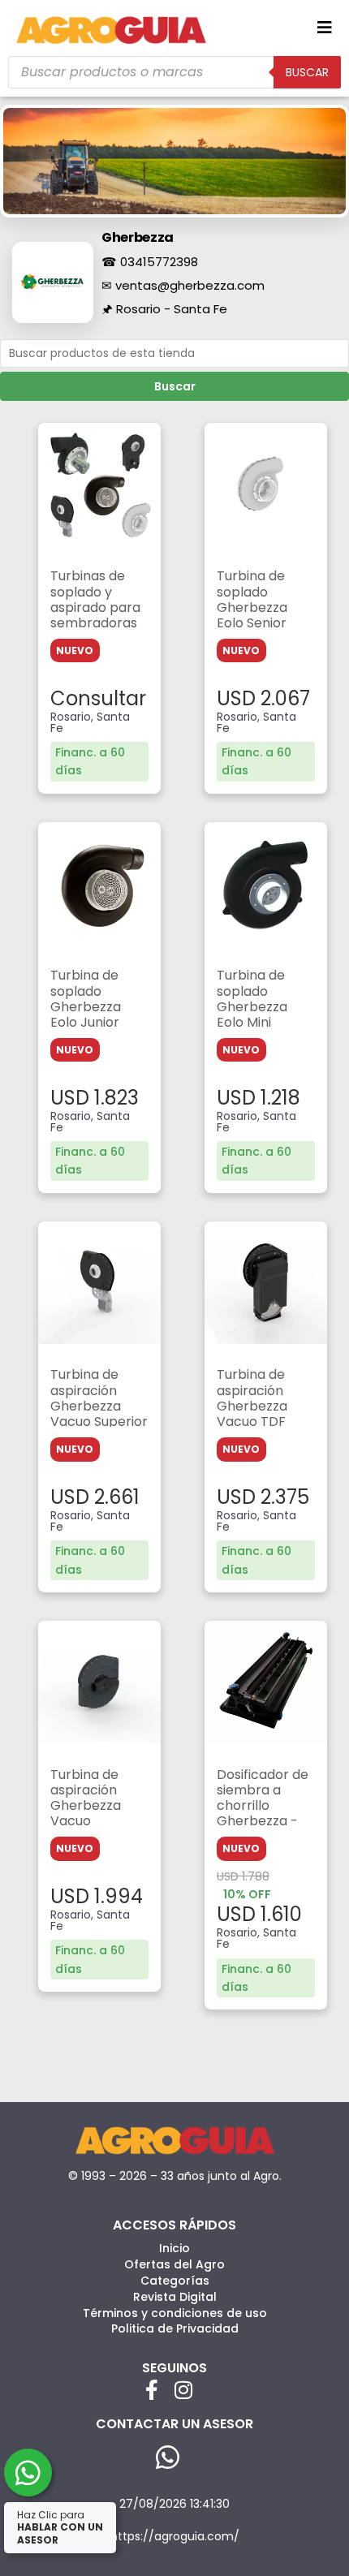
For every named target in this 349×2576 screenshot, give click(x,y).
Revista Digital (175, 2297)
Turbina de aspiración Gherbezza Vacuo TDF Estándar (252, 1406)
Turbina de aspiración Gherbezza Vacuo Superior (99, 1398)
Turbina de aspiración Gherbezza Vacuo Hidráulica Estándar (86, 1814)
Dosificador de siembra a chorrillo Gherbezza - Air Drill (263, 1806)
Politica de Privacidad (175, 2328)
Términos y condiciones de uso (175, 2313)
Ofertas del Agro (174, 2264)
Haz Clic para (60, 2527)
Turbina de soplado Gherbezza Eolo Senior (252, 599)
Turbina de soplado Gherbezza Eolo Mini (252, 999)
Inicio (174, 2248)
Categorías (175, 2281)
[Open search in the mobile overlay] (174, 72)
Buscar (175, 386)
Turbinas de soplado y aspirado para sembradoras (95, 599)
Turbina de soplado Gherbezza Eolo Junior (86, 999)
